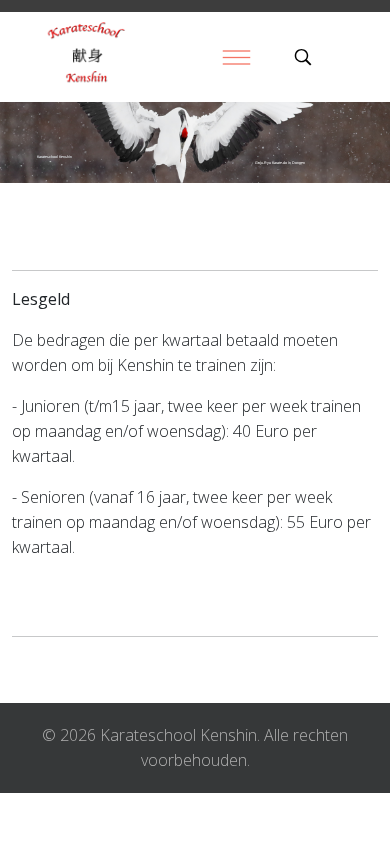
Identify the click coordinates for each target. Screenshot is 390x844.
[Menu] (236, 57)
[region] (195, 142)
